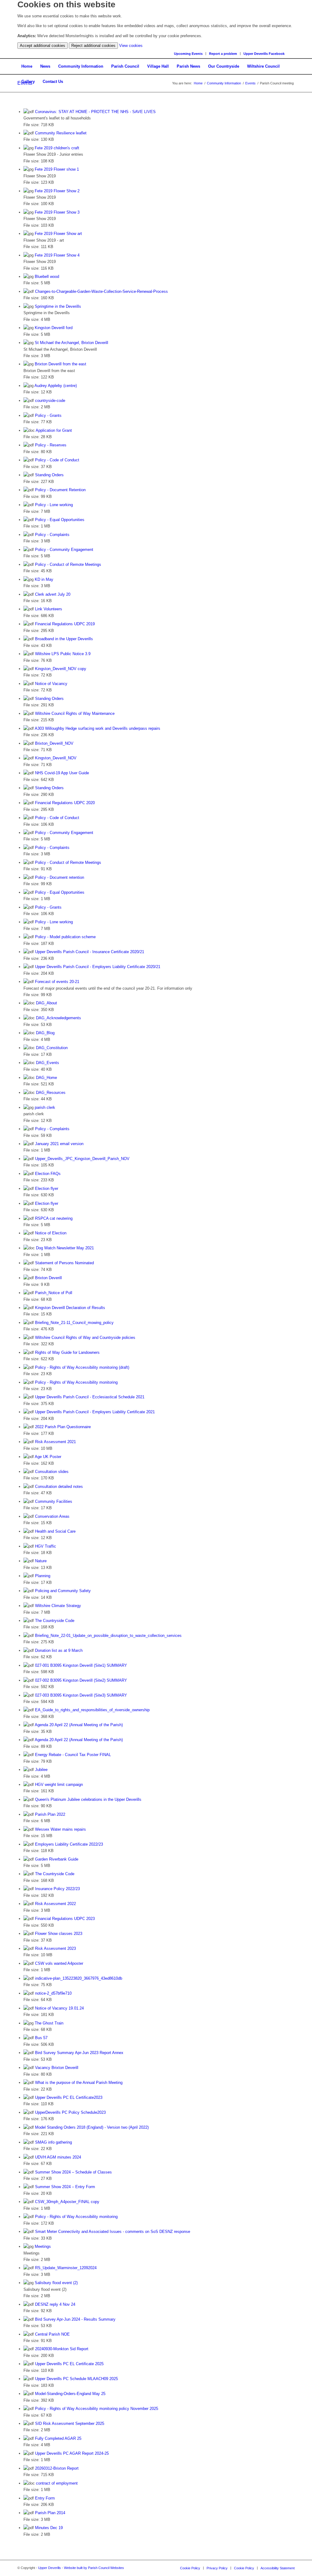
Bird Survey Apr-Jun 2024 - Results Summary (75, 2319)
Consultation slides (52, 1472)
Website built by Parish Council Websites (94, 2568)
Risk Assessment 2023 (55, 1948)
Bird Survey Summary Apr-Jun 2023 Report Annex (79, 2053)
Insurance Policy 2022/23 (57, 1889)
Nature (41, 1561)
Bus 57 (41, 2038)
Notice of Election (51, 1233)
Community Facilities (54, 1501)
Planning (43, 1576)
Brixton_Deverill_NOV (54, 743)
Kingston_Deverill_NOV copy (61, 669)
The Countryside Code (55, 1621)
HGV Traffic (46, 1546)
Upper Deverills (50, 2568)
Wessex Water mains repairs (60, 1829)
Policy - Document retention (60, 877)
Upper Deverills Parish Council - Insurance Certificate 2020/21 (90, 952)
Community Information (224, 83)
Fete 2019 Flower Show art (58, 234)
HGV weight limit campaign (59, 1785)
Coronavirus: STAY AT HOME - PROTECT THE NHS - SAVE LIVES (95, 112)
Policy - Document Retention (60, 490)
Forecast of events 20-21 (57, 982)
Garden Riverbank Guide (57, 1859)
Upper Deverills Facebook (264, 54)
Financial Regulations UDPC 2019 (65, 624)
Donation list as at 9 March (59, 1650)
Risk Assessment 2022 (55, 1904)
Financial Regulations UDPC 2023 (65, 1919)
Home (198, 83)
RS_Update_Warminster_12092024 (66, 2268)
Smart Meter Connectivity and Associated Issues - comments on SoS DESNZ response (113, 2232)
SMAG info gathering (53, 2142)
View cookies (131, 46)
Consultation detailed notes (59, 1487)
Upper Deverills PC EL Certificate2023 (69, 2097)
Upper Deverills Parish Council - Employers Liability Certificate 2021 (95, 1412)
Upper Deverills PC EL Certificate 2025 (69, 2364)
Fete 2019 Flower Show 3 (57, 212)
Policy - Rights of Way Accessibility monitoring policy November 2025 (97, 2409)
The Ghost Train (49, 2023)
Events (250, 83)
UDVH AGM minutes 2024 (58, 2157)
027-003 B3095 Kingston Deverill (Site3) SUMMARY (81, 1695)
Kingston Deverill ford (54, 328)
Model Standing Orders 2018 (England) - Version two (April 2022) (92, 2127)
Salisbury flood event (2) (56, 2283)
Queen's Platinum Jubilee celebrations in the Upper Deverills (88, 1799)
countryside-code (50, 401)
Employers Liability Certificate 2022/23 (69, 1844)
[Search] (293, 53)
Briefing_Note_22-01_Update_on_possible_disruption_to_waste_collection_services (108, 1636)
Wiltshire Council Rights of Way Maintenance (75, 713)
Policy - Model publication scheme (65, 937)
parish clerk (45, 1107)
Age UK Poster (48, 1457)
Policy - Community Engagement (64, 550)
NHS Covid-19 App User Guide (62, 773)
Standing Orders (49, 475)
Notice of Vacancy (51, 684)
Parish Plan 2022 (50, 1814)
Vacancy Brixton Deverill (57, 2068)
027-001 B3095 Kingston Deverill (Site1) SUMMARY (81, 1665)
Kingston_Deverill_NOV (56, 758)
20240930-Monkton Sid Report (62, 2349)
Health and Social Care (55, 1531)
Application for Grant (54, 430)
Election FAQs (48, 1174)
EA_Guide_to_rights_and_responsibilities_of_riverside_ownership (92, 1710)
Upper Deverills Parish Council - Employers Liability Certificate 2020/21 (98, 967)
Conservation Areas (52, 1516)
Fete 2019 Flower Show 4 (57, 255)
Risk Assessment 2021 (55, 1442)
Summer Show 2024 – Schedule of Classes (73, 2172)
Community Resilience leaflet (61, 133)
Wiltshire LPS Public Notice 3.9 (63, 654)
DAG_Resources (51, 1093)
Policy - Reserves (51, 445)
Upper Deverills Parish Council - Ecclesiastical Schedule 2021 (90, 1397)
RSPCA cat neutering (54, 1218)
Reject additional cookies (93, 46)
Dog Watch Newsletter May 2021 (65, 1248)
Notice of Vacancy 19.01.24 (59, 2008)
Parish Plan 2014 (50, 2513)
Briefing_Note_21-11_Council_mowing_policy (74, 1323)
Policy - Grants (48, 415)
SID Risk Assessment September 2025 (70, 2423)
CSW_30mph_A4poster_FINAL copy (67, 2202)
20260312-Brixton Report (57, 2468)
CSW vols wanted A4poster (59, 1963)
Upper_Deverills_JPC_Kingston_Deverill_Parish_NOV (82, 1159)
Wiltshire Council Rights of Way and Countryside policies (85, 1338)
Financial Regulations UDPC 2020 (65, 803)
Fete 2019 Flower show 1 (57, 169)
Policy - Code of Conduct (57, 460)
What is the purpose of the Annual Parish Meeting (79, 2083)
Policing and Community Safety (63, 1591)
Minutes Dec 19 (49, 2528)
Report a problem (223, 54)
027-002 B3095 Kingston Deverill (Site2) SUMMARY (81, 1680)
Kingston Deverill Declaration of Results (70, 1308)
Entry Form (45, 2498)
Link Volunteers (49, 609)
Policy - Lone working (54, 505)
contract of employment (57, 2483)
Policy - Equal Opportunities (60, 520)
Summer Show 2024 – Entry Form (65, 2187)
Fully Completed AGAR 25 (58, 2438)
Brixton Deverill (48, 1278)
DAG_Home (46, 1078)
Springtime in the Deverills (58, 306)
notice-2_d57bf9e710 (53, 1993)
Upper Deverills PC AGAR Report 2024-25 (72, 2453)
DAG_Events (48, 1063)
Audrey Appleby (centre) (56, 386)
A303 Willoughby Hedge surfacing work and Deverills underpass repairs (97, 728)
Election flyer (47, 1189)
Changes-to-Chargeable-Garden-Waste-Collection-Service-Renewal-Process (101, 291)
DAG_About (46, 1003)
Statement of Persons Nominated (64, 1263)
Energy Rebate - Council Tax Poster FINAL (73, 1755)
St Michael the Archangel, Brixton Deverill (71, 343)
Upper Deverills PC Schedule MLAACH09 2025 (76, 2379)
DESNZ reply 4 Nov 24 (55, 2304)
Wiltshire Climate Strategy (58, 1606)
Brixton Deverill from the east (60, 364)
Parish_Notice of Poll (54, 1293)
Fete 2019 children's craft (57, 148)
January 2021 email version (59, 1144)
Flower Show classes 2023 (59, 1934)
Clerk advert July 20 (53, 594)
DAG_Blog (45, 1033)
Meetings (43, 2246)
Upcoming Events (188, 54)
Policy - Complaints (52, 535)
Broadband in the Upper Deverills (64, 639)
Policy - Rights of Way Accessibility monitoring (76, 1382)
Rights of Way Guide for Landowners (67, 1352)
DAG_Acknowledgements (58, 1018)
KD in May (44, 579)
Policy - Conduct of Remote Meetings (68, 564)
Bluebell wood (47, 277)
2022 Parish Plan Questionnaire (63, 1427)
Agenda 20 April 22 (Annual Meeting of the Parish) (79, 1725)
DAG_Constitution (52, 1048)
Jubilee (41, 1770)
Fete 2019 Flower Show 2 (57, 191)
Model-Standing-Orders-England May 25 (70, 2394)
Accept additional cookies (43, 46)
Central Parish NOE (52, 2334)
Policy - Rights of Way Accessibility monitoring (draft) (82, 1367)
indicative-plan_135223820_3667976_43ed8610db (79, 1978)
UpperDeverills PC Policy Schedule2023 (70, 2112)
